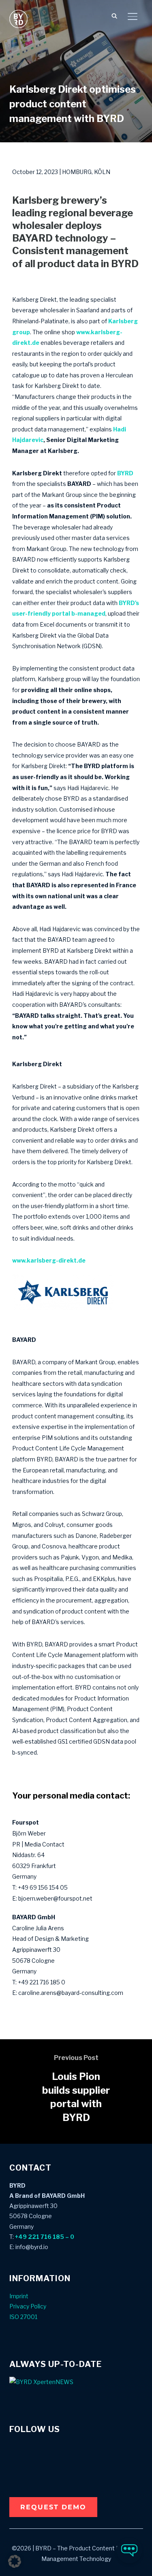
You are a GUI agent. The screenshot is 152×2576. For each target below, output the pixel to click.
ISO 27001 (23, 2317)
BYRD (125, 473)
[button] (53, 2507)
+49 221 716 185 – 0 (45, 2237)
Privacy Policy (28, 2306)
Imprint (19, 2296)
